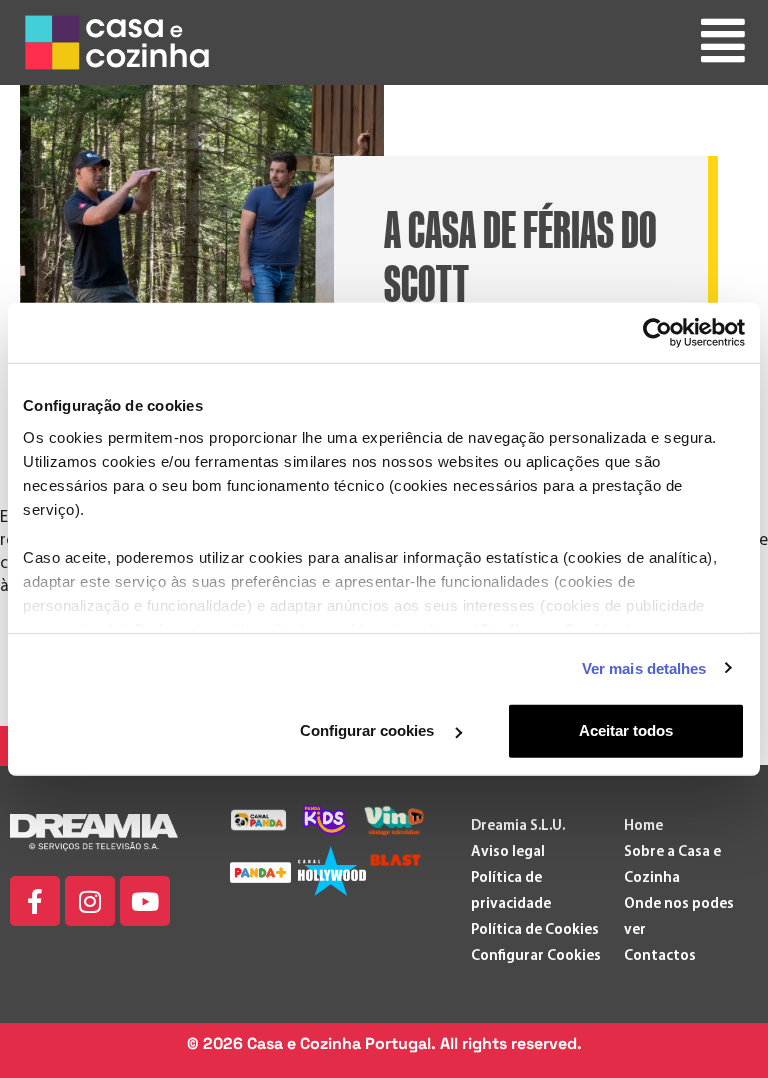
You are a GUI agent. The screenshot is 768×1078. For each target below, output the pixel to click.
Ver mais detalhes (644, 667)
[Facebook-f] (35, 901)
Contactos (660, 956)
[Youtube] (145, 901)
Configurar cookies (369, 730)
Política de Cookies (535, 930)
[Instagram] (90, 901)
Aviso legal (508, 852)
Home (643, 826)
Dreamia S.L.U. (518, 826)
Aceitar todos (626, 730)
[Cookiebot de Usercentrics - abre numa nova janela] (657, 333)
